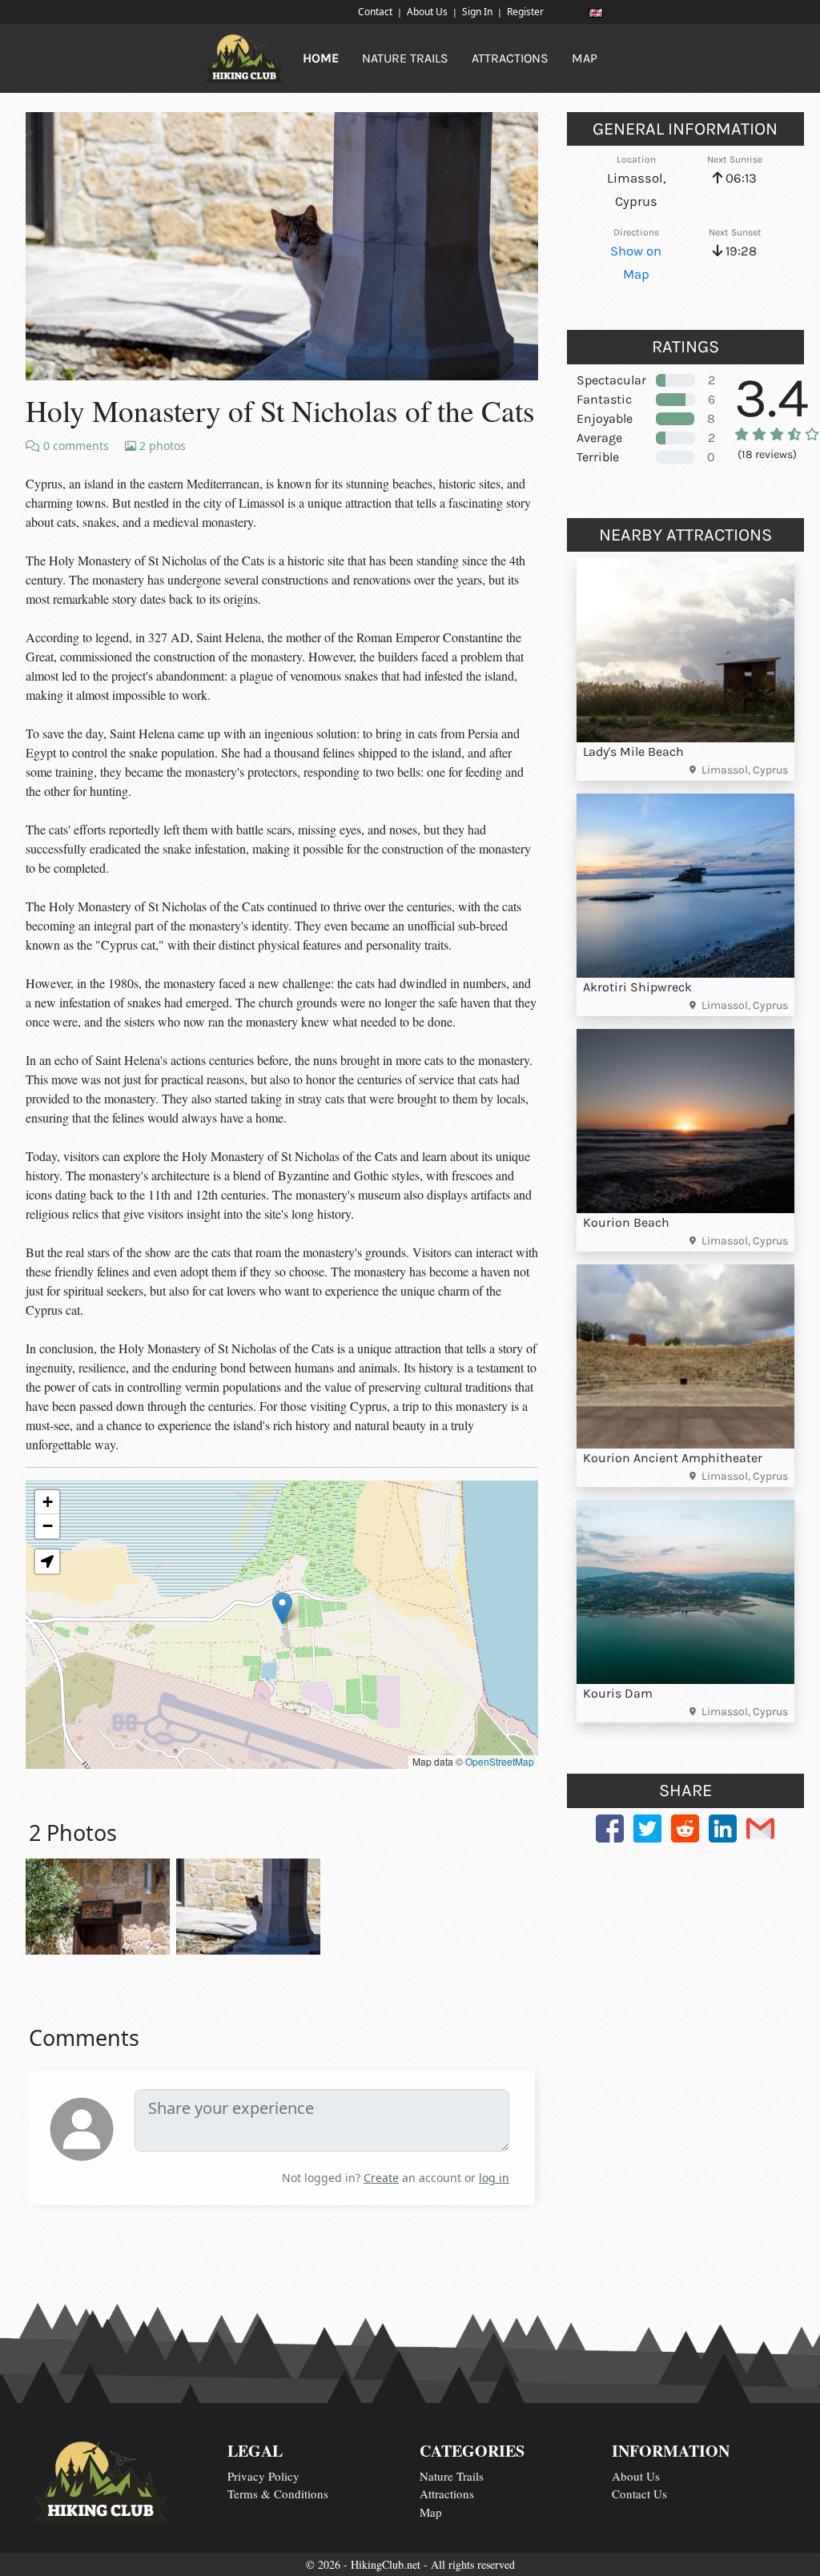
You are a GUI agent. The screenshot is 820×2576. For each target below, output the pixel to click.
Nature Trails (452, 2476)
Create (381, 2178)
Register (525, 12)
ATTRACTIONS (510, 58)
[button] (282, 1608)
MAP (585, 58)
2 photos (161, 446)
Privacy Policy (263, 2476)
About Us (427, 12)
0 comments (74, 446)
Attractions (447, 2494)
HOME (321, 58)
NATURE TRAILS (405, 58)
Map (431, 2512)
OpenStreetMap (500, 1761)
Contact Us (639, 2494)
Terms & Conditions (278, 2494)
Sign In (477, 12)
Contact (375, 12)
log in (494, 2178)
